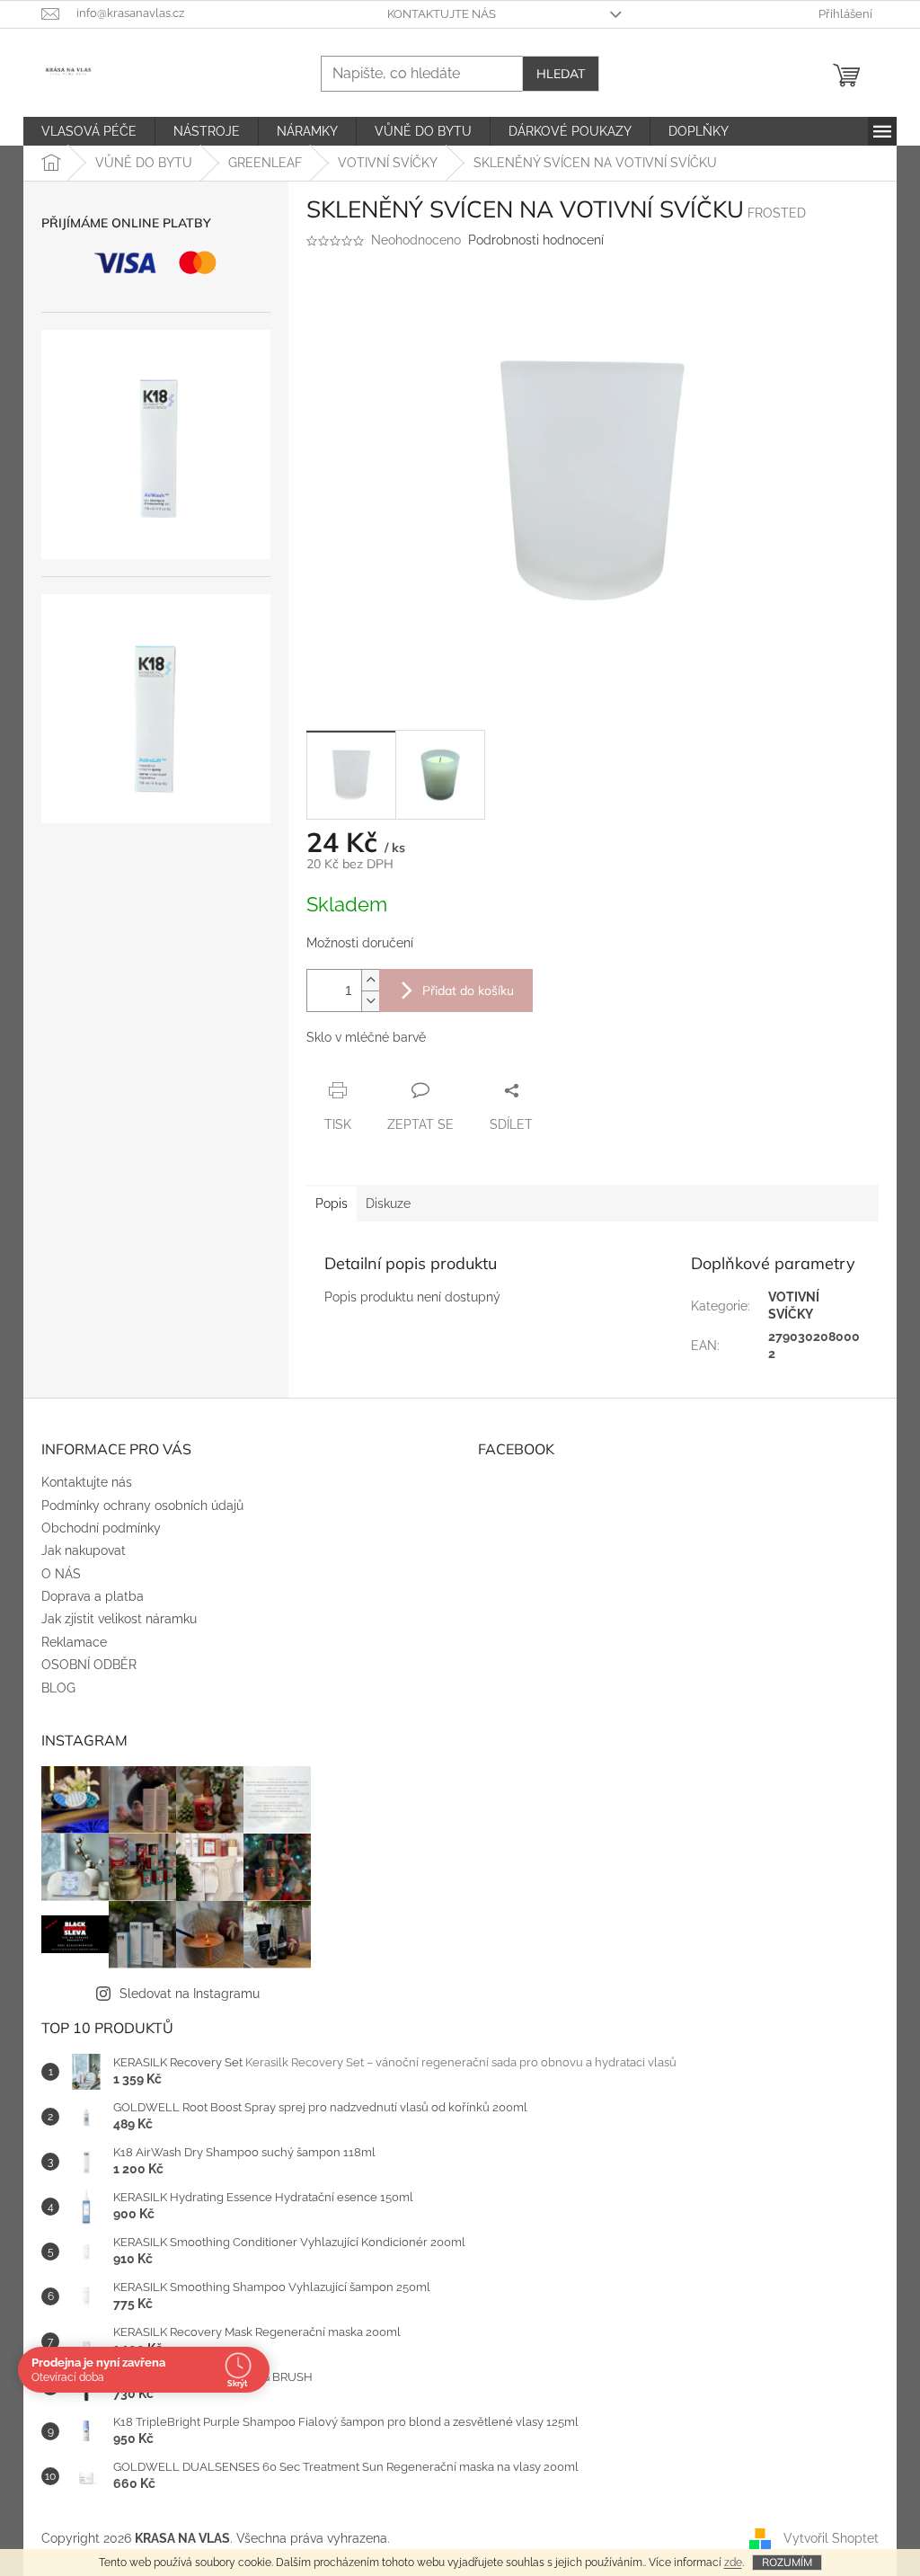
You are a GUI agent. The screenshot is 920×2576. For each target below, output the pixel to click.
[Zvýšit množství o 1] (370, 980)
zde (733, 2563)
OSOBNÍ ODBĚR (89, 1665)
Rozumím (787, 2562)
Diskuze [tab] (388, 1204)
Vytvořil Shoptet (831, 2538)
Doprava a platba (93, 1596)
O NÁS (61, 1574)
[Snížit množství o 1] (370, 1001)
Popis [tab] (332, 1204)
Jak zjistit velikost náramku (119, 1619)
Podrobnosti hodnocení (536, 240)
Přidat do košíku (468, 990)
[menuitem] (89, 131)
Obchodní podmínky (101, 1528)
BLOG (58, 1688)
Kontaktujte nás (442, 14)
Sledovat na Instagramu (190, 1994)
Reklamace (74, 1642)
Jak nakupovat (84, 1550)
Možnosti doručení (360, 943)
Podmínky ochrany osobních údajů (142, 1506)
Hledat (561, 74)
